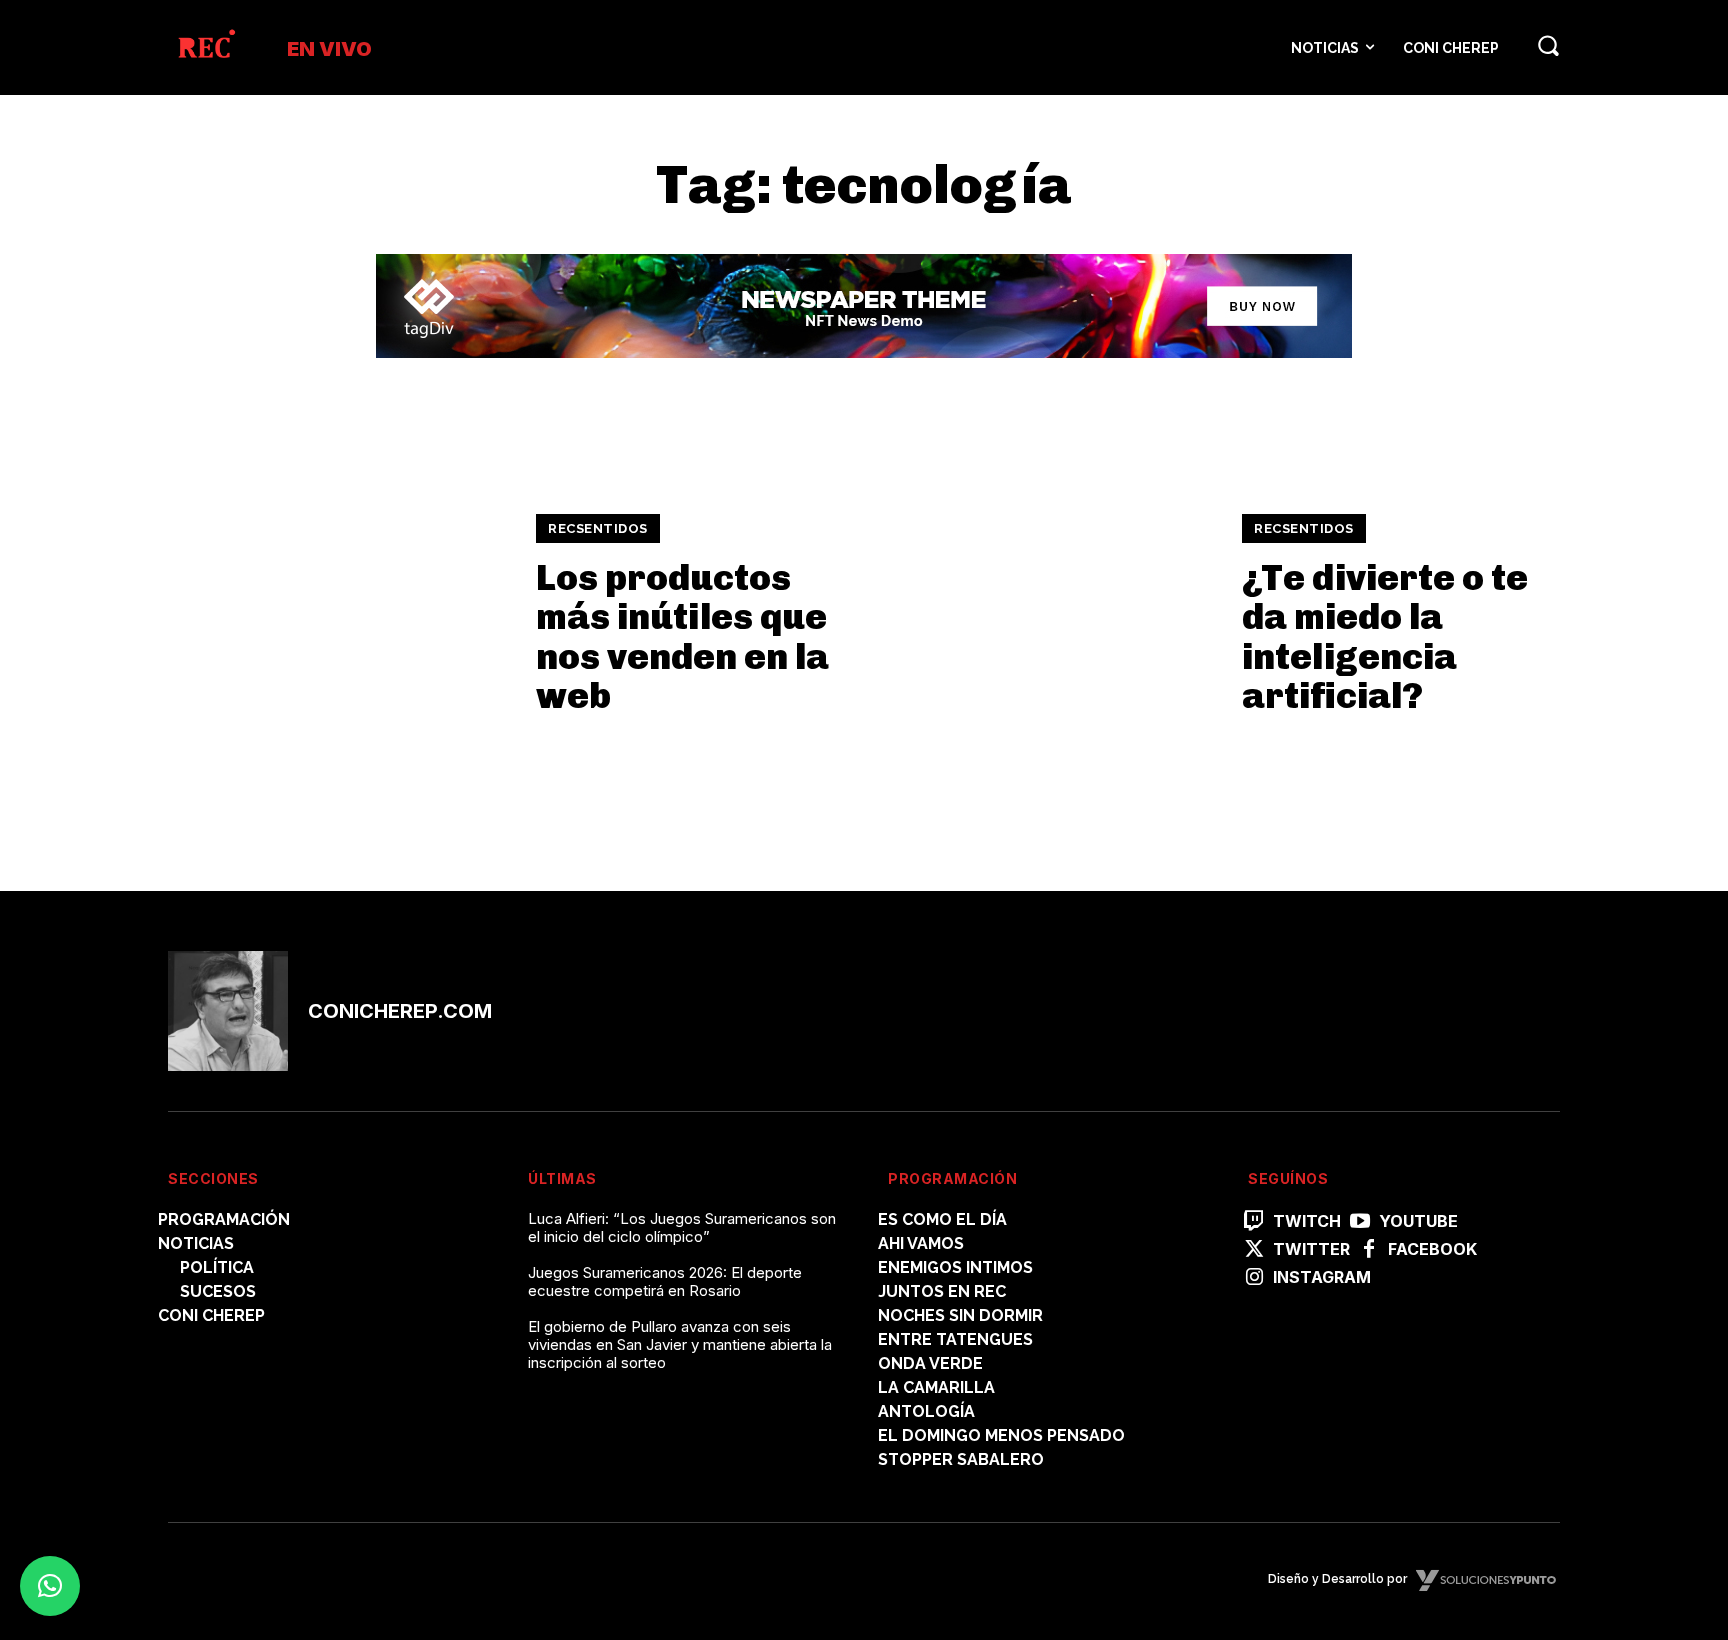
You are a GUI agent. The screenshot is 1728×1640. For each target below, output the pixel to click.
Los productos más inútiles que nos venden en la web (682, 637)
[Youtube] (1360, 1222)
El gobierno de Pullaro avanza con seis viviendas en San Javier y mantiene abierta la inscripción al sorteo (680, 1344)
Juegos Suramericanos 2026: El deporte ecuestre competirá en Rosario (665, 1281)
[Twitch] (1254, 1222)
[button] (1548, 45)
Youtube (1418, 1221)
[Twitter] (1254, 1250)
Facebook (1432, 1249)
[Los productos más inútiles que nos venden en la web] (339, 614)
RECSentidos (598, 528)
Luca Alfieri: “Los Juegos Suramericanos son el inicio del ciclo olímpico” (682, 1227)
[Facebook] (1369, 1250)
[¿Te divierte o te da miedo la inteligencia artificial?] (1045, 614)
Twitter (1311, 1249)
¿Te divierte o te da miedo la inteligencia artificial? (1385, 637)
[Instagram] (1254, 1278)
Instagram (1322, 1277)
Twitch (1307, 1221)
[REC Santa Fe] (205, 47)
